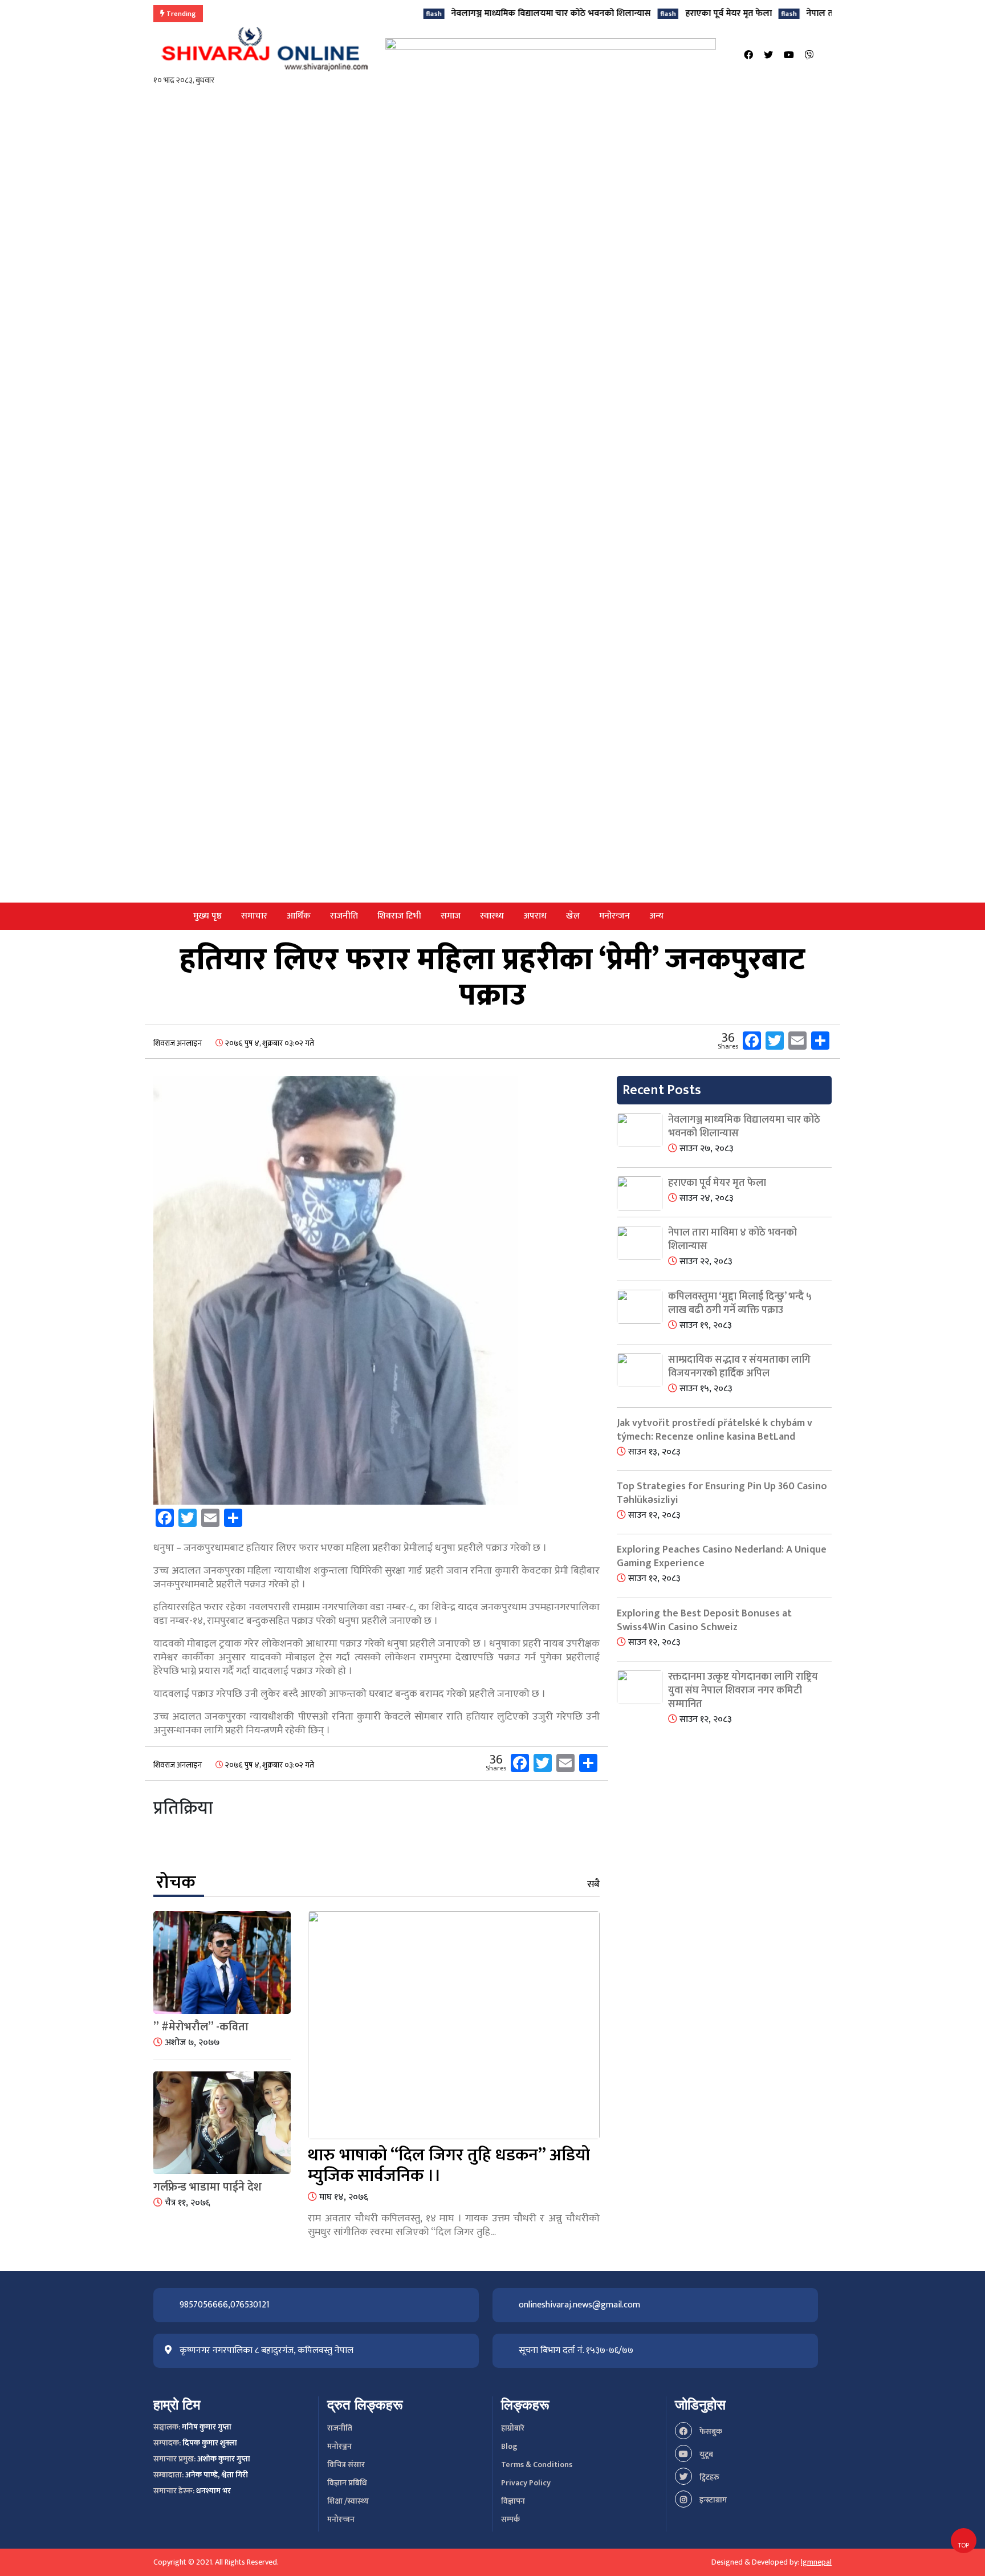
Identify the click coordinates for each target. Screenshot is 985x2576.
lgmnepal (816, 2562)
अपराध (535, 916)
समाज (451, 916)
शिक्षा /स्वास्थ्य (348, 2501)
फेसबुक (710, 2431)
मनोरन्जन (614, 916)
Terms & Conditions (537, 2465)
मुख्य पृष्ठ (207, 916)
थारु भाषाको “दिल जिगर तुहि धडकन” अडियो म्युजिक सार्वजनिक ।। (449, 2165)
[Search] (828, 56)
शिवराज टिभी (399, 916)
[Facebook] (748, 56)
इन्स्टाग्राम (712, 2500)
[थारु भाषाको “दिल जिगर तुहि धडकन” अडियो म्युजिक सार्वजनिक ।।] (454, 2028)
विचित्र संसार (346, 2465)
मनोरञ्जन (339, 2446)
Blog (509, 2446)
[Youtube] (789, 56)
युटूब (705, 2454)
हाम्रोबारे (513, 2428)
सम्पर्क (510, 2519)
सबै (593, 1884)
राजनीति (344, 916)
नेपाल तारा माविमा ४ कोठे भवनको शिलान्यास (821, 13)
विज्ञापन (513, 2501)
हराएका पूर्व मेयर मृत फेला (667, 13)
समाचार (254, 916)
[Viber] (809, 56)
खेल (573, 916)
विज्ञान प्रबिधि (347, 2483)
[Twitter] (768, 56)
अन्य (656, 916)
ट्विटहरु (709, 2477)
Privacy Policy (526, 2483)
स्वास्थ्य (492, 916)
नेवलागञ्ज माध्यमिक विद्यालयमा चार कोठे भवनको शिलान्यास (490, 13)
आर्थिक (299, 916)
